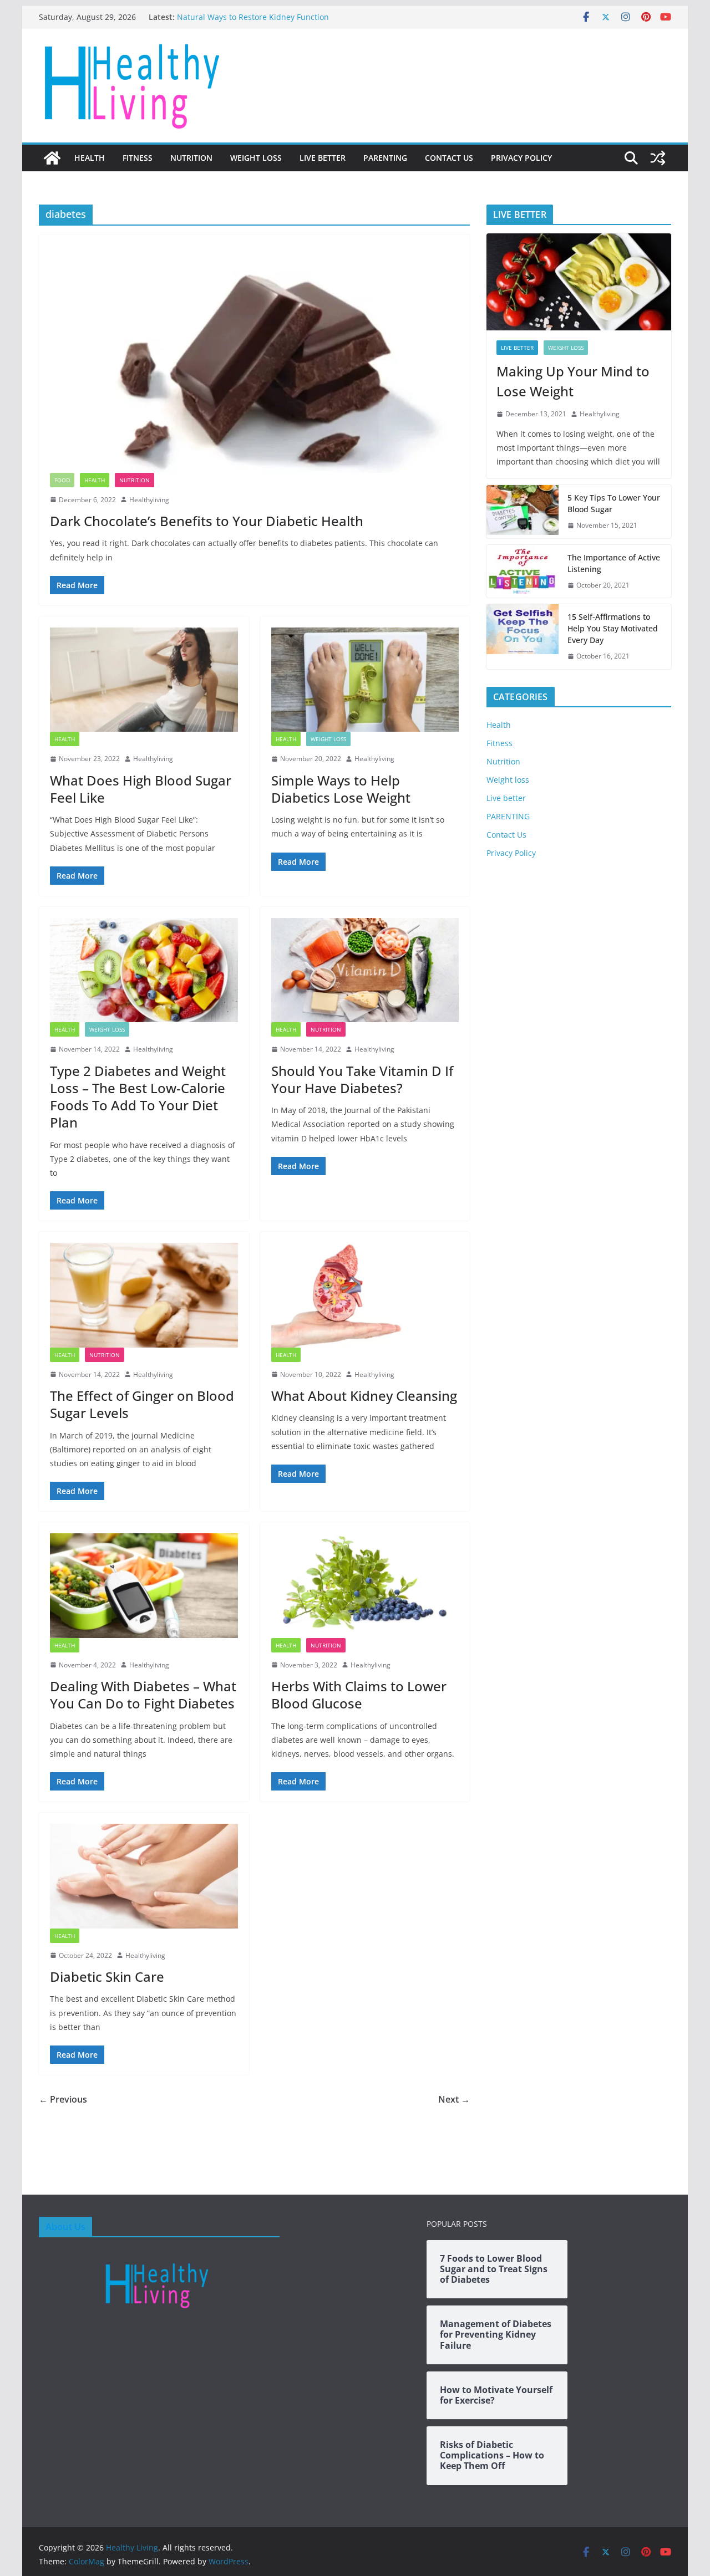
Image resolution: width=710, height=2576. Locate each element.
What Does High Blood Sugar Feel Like (141, 789)
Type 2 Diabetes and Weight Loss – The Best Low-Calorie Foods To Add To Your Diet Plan (138, 1097)
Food (62, 480)
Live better (323, 158)
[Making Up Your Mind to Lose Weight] (579, 282)
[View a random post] (658, 158)
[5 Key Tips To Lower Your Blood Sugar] (523, 512)
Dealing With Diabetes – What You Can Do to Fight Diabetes (143, 1695)
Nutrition (191, 158)
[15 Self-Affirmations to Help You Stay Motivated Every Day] (523, 637)
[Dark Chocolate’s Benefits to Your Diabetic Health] (254, 359)
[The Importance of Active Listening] (523, 572)
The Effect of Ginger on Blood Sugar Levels (142, 1404)
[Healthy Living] (52, 158)
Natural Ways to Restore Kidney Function (253, 17)
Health (90, 158)
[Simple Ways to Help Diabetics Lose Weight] (365, 680)
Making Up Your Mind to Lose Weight (573, 381)
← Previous (63, 2099)
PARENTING (385, 158)
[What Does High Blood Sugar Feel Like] (144, 680)
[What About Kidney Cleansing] (365, 1295)
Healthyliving (149, 500)
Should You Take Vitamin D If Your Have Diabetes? (362, 1079)
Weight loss (256, 158)
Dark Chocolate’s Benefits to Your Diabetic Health (207, 521)
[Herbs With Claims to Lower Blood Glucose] (365, 1585)
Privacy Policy (521, 158)
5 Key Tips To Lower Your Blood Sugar (614, 503)
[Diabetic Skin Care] (144, 1876)
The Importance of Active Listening (614, 563)
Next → (454, 2099)
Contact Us (449, 158)
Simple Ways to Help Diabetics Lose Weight (341, 789)
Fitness (138, 158)
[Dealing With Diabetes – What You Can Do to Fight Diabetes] (144, 1585)
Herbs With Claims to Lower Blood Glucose (359, 1695)
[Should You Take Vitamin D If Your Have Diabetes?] (365, 970)
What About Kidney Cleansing (364, 1396)
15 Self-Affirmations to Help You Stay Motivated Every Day (613, 628)
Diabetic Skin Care (107, 1976)
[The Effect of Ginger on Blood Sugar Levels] (144, 1295)
